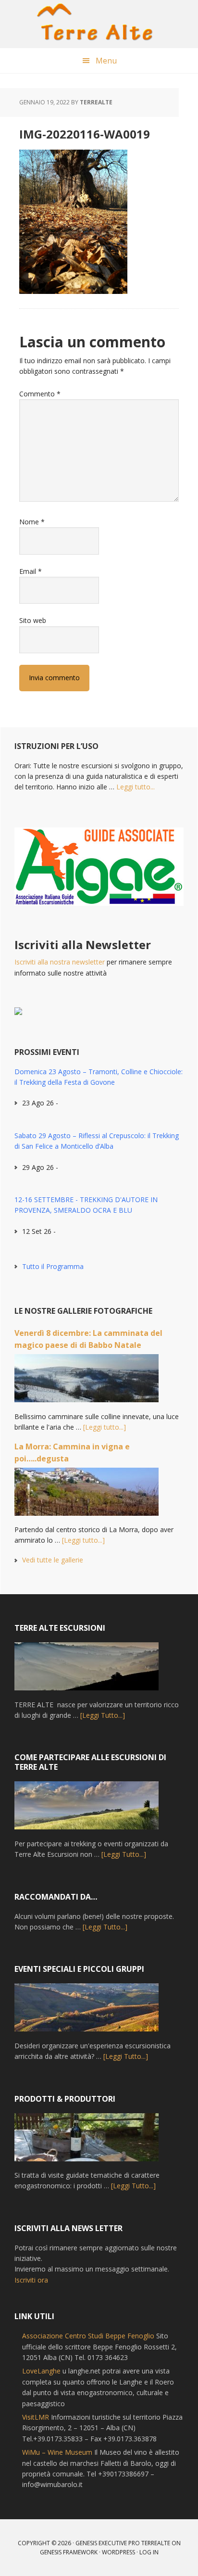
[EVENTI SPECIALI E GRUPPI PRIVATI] (87, 2012)
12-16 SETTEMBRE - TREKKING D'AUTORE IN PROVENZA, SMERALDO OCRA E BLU (86, 1205)
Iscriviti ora (31, 2280)
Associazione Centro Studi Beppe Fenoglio (88, 2336)
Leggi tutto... (136, 787)
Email (31, 571)
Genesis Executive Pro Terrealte (123, 2543)
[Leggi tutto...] (105, 1427)
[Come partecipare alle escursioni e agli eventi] (87, 1810)
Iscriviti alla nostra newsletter (60, 962)
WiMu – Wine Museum (57, 2452)
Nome (32, 522)
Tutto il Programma (53, 1266)
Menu (106, 61)
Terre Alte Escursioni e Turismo (99, 24)
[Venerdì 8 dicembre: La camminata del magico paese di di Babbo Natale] (87, 1383)
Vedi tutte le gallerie (53, 1560)
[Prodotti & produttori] (87, 2142)
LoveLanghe (41, 2371)
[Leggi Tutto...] (103, 1715)
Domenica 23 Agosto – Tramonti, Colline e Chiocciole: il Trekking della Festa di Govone (99, 1077)
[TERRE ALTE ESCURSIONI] (87, 1671)
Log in (149, 2552)
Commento (40, 394)
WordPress (118, 2552)
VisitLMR (36, 2417)
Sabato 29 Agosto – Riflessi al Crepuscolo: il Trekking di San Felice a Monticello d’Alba (97, 1141)
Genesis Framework (69, 2552)
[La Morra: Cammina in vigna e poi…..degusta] (87, 1496)
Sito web (33, 620)
